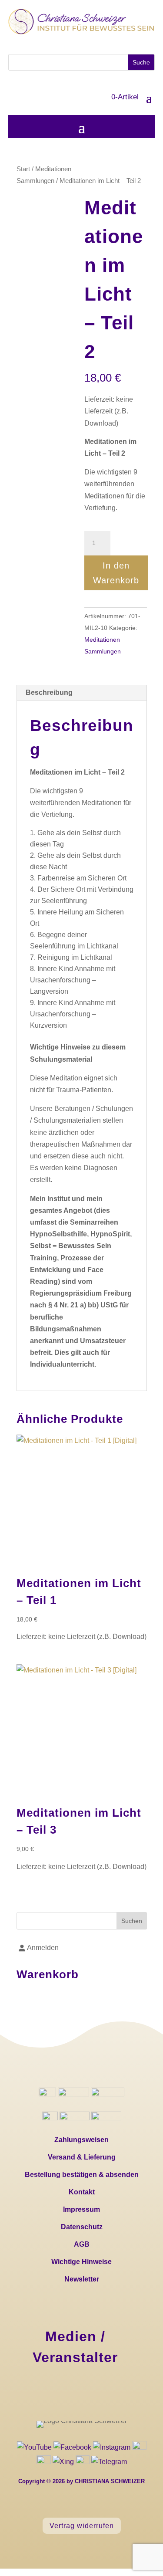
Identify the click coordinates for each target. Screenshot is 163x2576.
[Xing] (63, 2462)
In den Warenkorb (116, 573)
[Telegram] (75, 2462)
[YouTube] (35, 2447)
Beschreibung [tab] (49, 692)
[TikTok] (44, 2462)
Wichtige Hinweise (81, 2262)
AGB (82, 2244)
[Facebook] (73, 2447)
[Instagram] (113, 2447)
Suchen (132, 1921)
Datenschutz (82, 2227)
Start (23, 169)
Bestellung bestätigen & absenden (82, 2175)
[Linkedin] (139, 2447)
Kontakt (82, 2192)
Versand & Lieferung (82, 2157)
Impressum (81, 2209)
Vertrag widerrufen (82, 2526)
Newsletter (82, 2279)
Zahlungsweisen (81, 2140)
